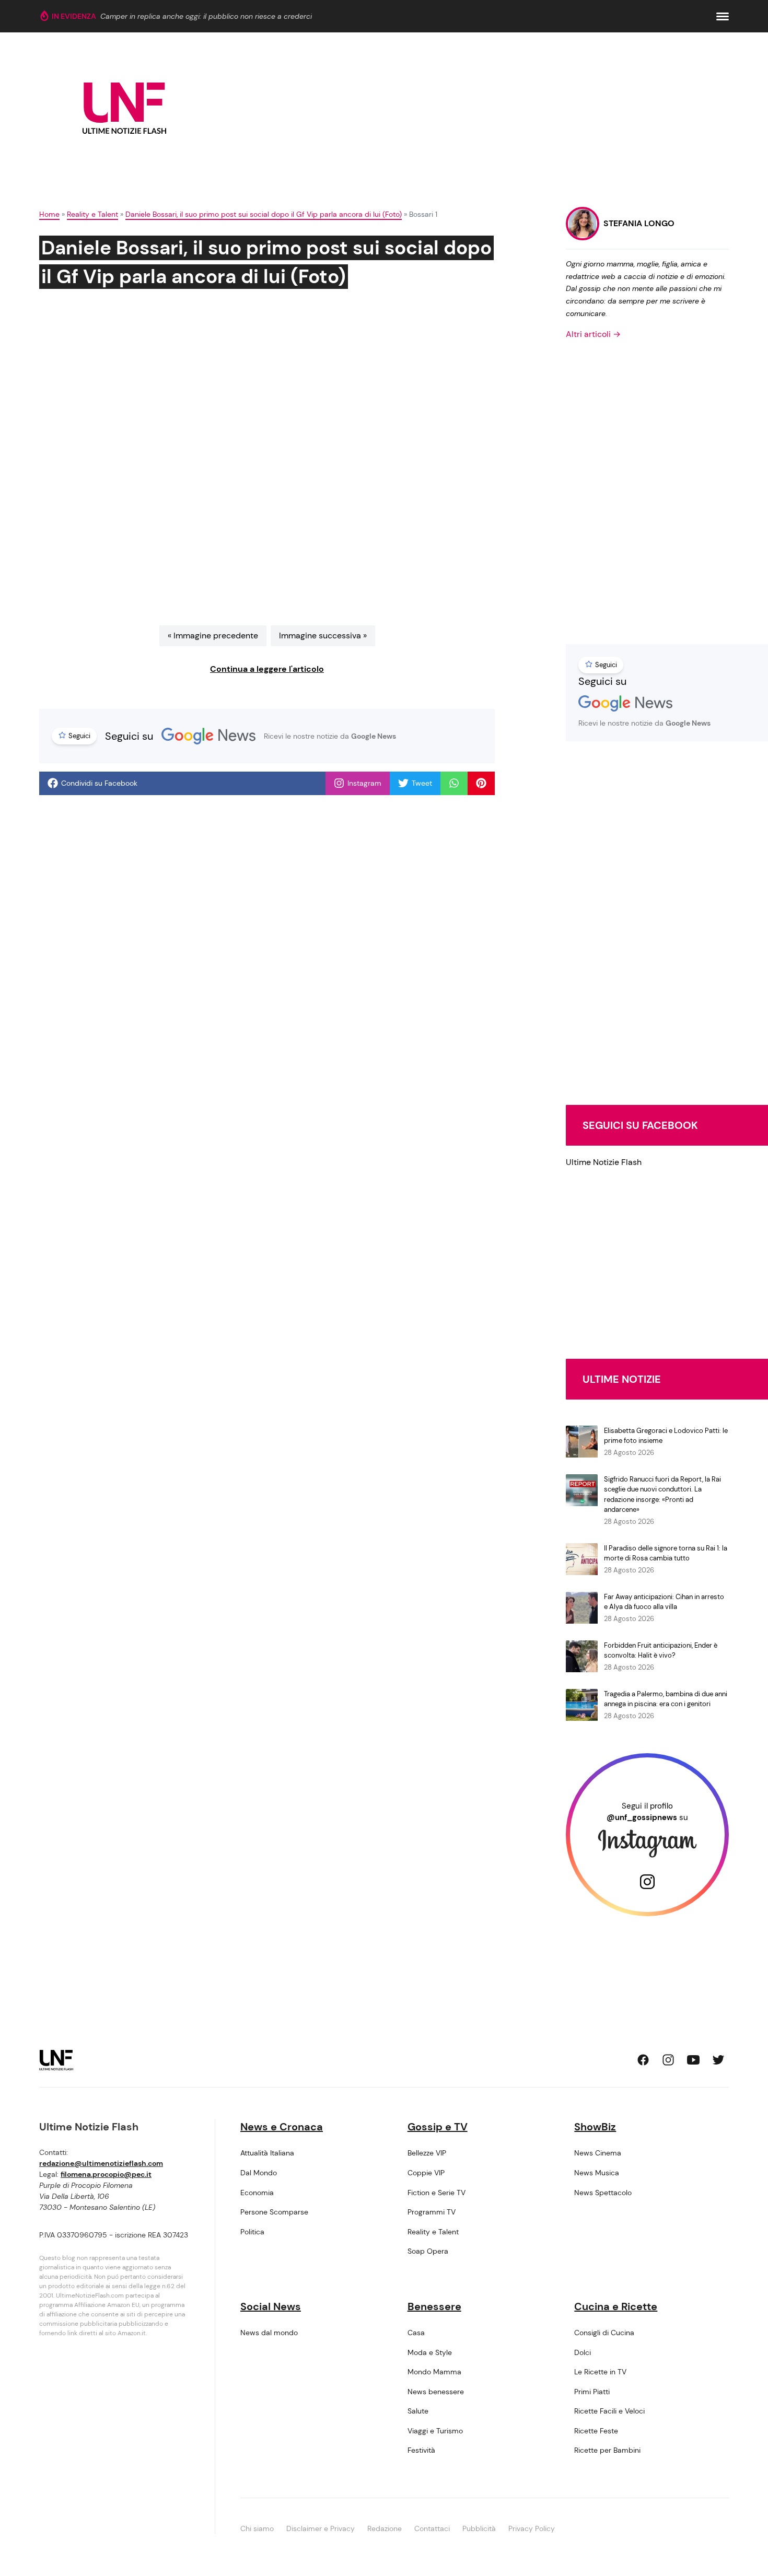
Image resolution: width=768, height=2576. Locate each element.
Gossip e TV (438, 2127)
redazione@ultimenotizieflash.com (101, 2163)
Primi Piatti (592, 2392)
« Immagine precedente (213, 636)
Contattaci (432, 2528)
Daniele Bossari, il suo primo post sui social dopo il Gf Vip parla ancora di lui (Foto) (264, 214)
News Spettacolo (603, 2193)
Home (49, 214)
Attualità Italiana (267, 2153)
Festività (421, 2450)
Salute (418, 2411)
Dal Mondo (259, 2173)
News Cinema (598, 2153)
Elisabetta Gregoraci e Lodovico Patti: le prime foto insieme (666, 1436)
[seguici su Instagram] (668, 2060)
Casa (416, 2333)
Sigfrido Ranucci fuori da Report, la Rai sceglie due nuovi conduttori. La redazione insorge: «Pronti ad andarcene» (662, 1495)
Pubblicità (479, 2528)
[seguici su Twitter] (718, 2060)
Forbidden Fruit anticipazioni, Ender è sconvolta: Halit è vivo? (661, 1651)
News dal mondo (269, 2333)
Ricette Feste (596, 2431)
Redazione (385, 2528)
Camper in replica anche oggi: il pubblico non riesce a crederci (206, 16)
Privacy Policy (532, 2528)
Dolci (583, 2352)
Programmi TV (432, 2212)
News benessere (436, 2392)
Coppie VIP (426, 2173)
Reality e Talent (92, 214)
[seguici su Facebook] (643, 2060)
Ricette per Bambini (607, 2450)
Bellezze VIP (427, 2153)
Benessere (434, 2306)
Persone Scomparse (274, 2212)
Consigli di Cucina (604, 2333)
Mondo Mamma (434, 2372)
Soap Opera (428, 2251)
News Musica (597, 2173)
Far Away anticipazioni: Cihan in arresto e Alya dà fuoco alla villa (664, 1602)
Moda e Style (430, 2352)
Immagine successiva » (323, 636)
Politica (252, 2232)
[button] (723, 16)
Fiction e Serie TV (437, 2193)
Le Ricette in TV (600, 2372)
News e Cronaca (282, 2127)
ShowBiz (595, 2127)
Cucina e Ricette (616, 2306)
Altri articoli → (593, 334)
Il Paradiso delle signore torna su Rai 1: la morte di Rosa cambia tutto (666, 1553)
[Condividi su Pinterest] (481, 783)
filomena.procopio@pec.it (106, 2174)
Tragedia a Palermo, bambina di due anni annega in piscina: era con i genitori (666, 1699)
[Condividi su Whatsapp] (454, 783)
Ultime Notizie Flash (604, 1162)
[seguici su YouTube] (693, 2060)
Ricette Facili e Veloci (609, 2411)
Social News (271, 2306)
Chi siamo (257, 2528)
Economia (257, 2193)
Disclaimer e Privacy (321, 2528)
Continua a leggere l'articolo (267, 669)
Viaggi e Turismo (435, 2431)
